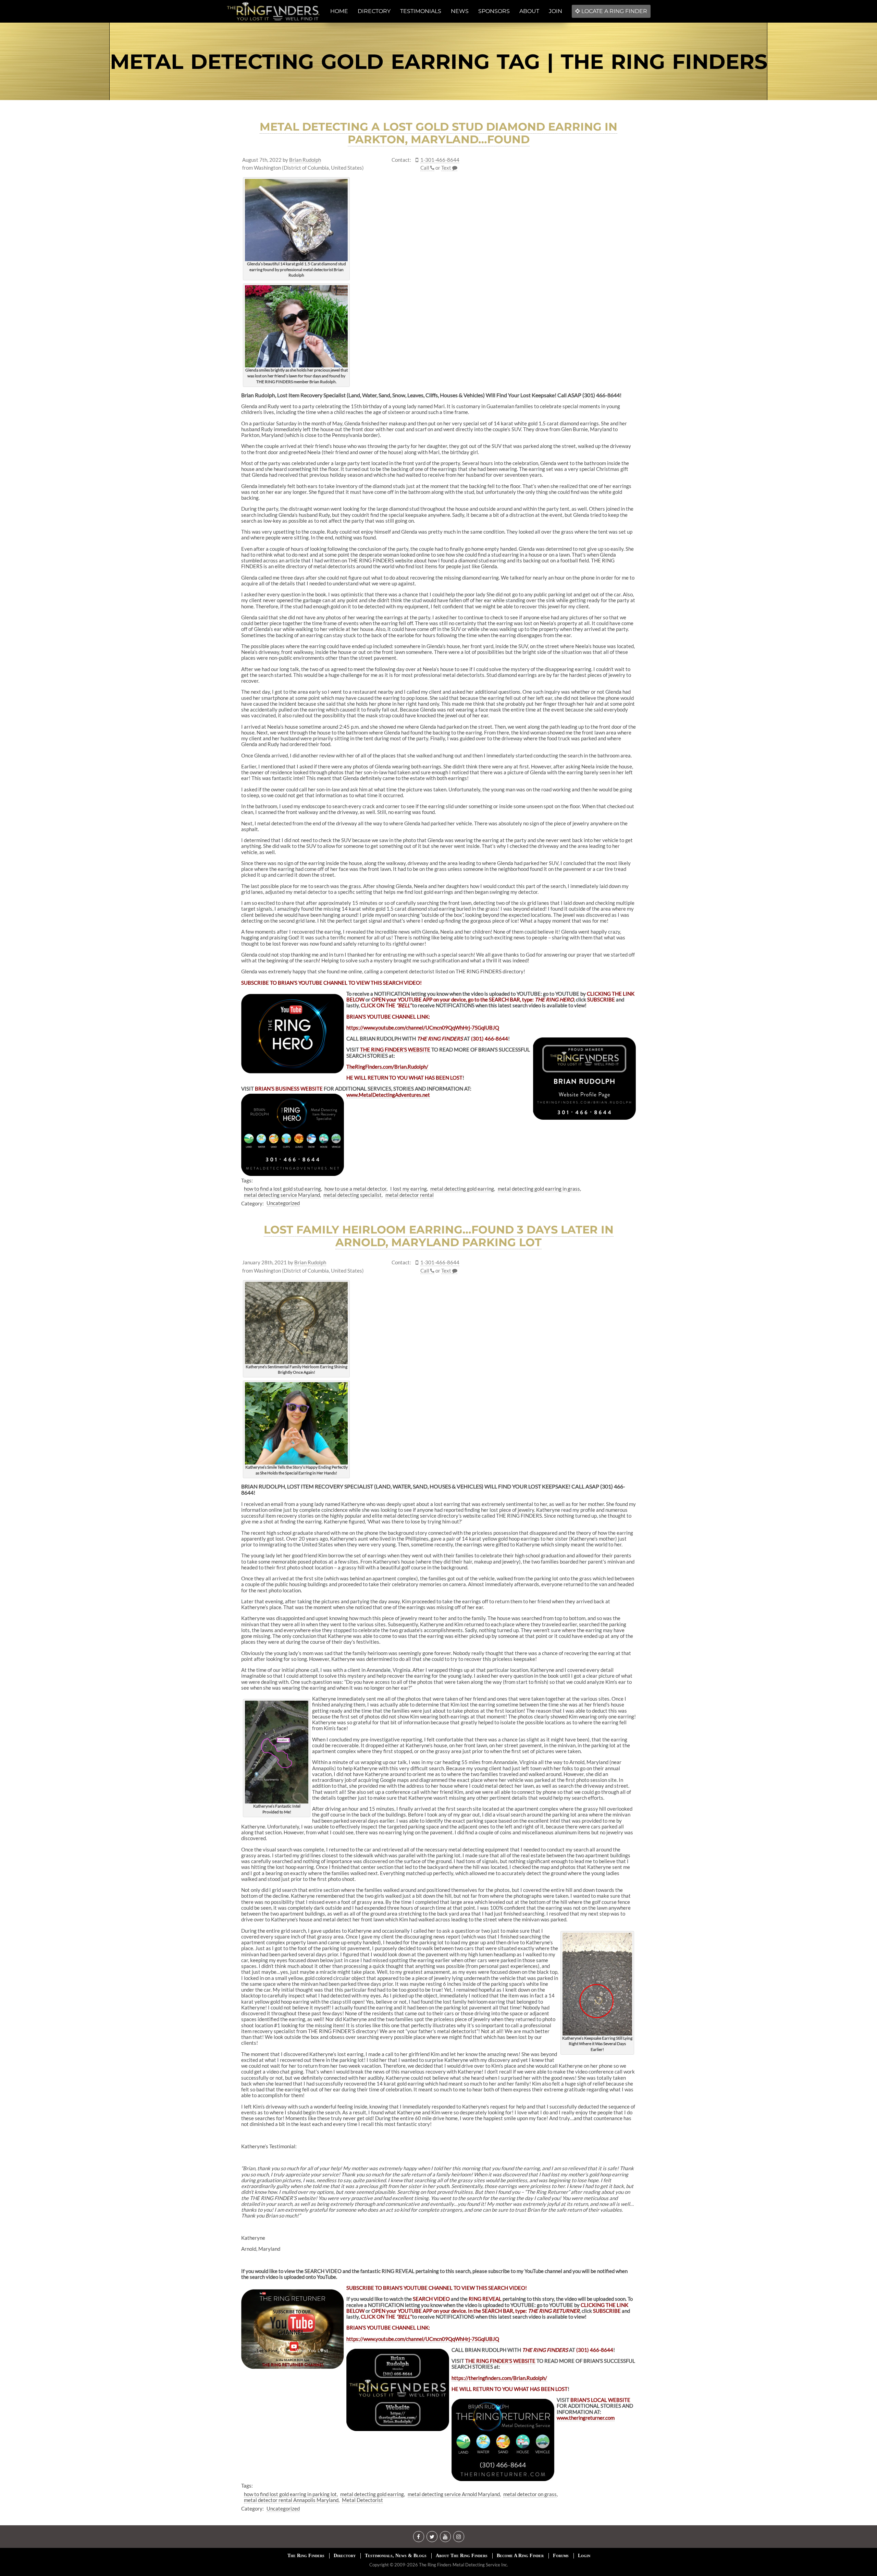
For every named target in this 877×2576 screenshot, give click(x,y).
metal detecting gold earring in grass (539, 1189)
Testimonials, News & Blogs (396, 2556)
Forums (561, 2556)
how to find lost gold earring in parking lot (290, 2494)
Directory (345, 2556)
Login (584, 2556)
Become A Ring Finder (520, 2556)
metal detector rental (410, 1195)
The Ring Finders (306, 2556)
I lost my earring (409, 1189)
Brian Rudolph (305, 160)
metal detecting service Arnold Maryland (454, 2494)
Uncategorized (283, 1203)
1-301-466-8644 (440, 160)
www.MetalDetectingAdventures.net (388, 1095)
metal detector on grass (530, 2494)
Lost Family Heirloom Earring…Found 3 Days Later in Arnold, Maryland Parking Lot (439, 1236)
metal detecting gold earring (462, 1189)
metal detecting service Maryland (282, 1195)
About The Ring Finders (462, 2556)
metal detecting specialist (353, 1195)
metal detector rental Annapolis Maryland (291, 2500)
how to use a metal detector (355, 1189)
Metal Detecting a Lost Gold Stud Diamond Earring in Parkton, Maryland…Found (438, 133)
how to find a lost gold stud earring (282, 1189)
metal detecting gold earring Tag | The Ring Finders (439, 62)
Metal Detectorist (362, 2500)
